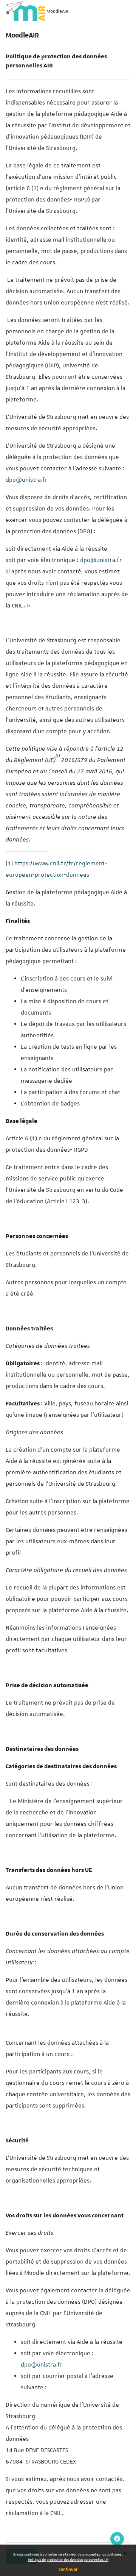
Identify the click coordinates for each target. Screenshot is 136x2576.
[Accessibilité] (117, 2539)
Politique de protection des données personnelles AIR (68, 2560)
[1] (9, 863)
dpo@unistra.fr (27, 480)
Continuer (68, 2569)
